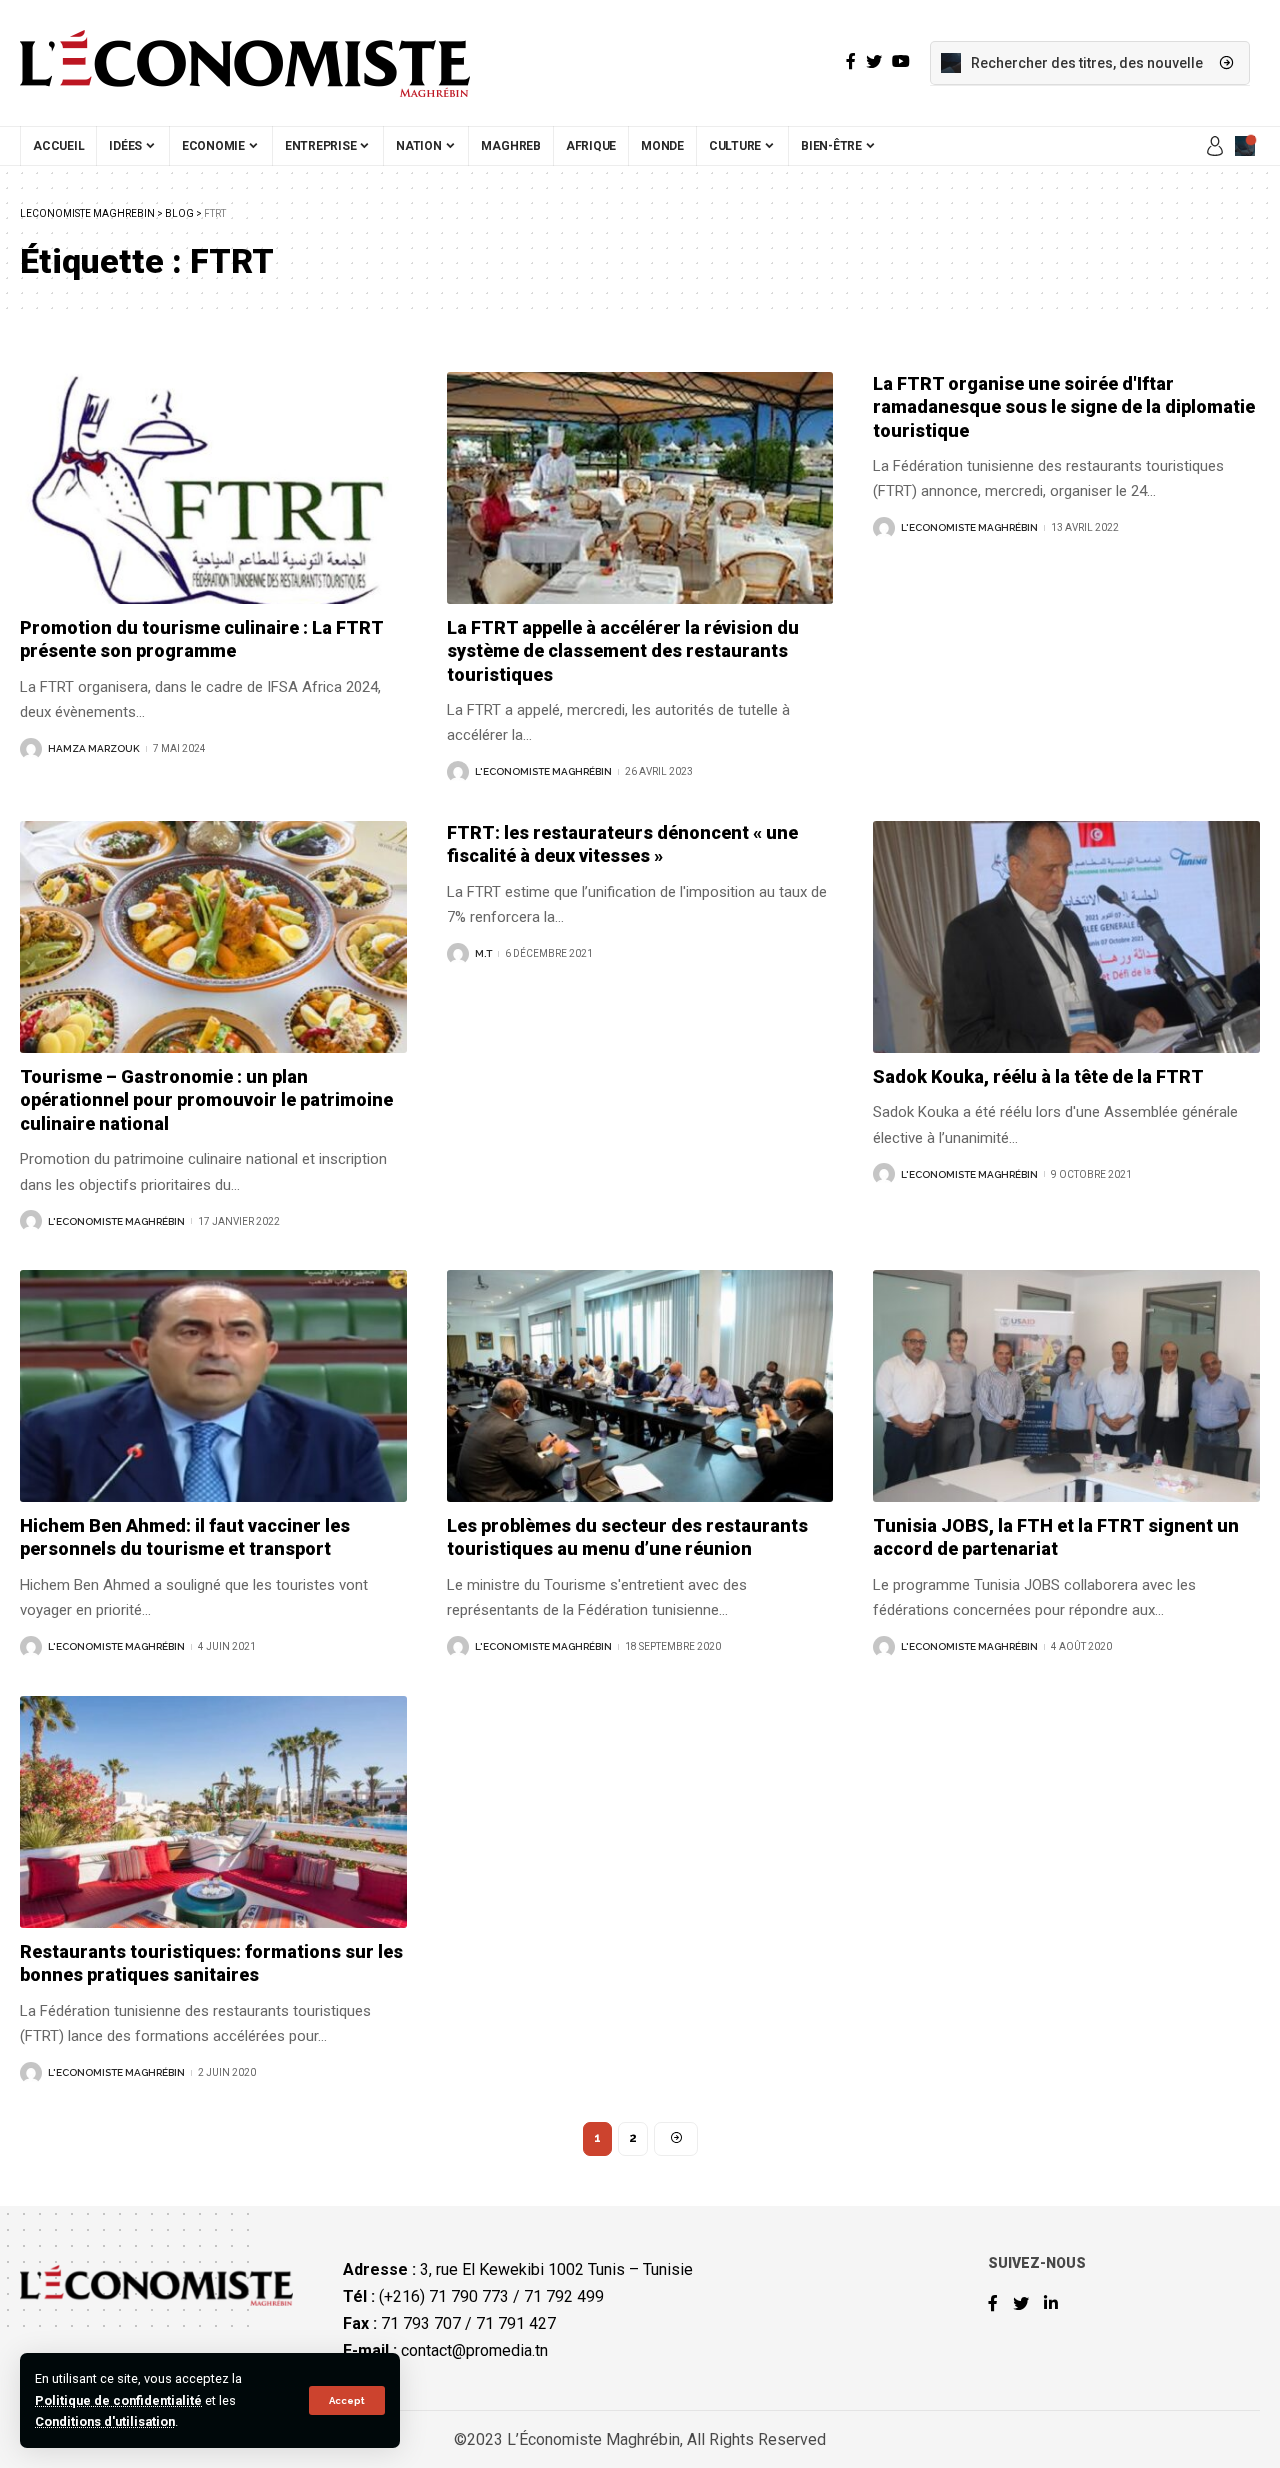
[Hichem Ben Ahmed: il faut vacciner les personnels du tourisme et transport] (213, 1386)
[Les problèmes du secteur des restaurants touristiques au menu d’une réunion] (640, 1386)
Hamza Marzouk (94, 748)
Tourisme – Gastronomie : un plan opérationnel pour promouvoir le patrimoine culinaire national (206, 1100)
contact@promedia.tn (474, 2350)
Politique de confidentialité (118, 2400)
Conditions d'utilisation (105, 2421)
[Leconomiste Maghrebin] (245, 63)
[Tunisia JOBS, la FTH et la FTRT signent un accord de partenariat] (1066, 1386)
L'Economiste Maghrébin (543, 771)
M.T (483, 953)
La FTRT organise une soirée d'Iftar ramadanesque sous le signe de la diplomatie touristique (1064, 407)
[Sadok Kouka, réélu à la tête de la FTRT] (1066, 937)
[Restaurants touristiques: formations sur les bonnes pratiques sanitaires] (213, 1812)
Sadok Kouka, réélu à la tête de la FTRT (1038, 1076)
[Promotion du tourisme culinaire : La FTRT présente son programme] (213, 488)
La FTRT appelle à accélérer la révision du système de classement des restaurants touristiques (623, 651)
